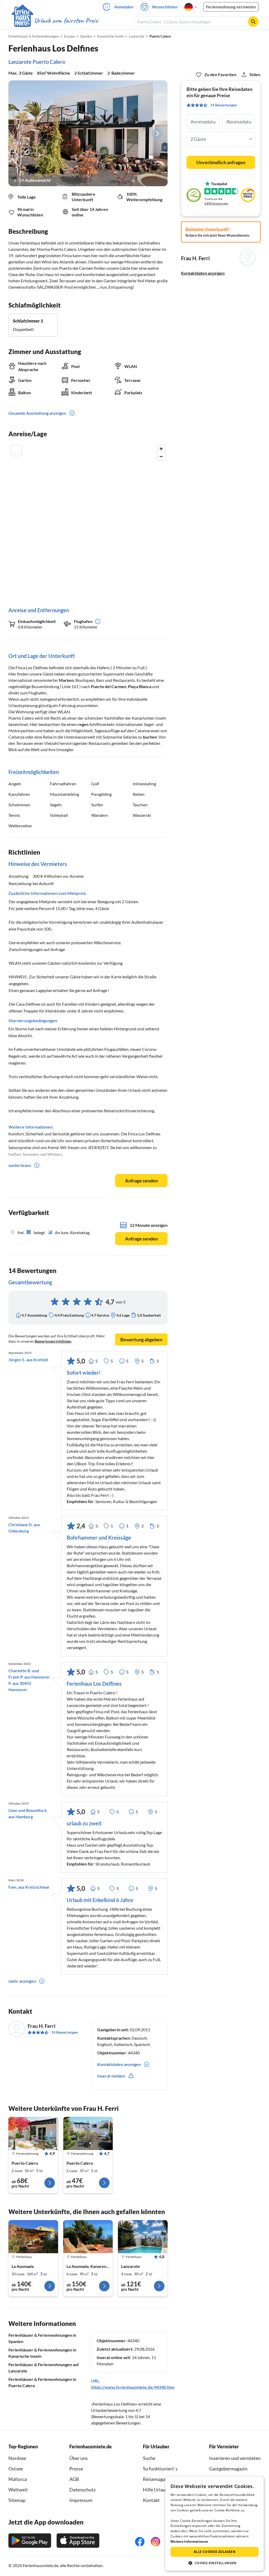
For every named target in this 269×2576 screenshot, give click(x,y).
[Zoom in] (161, 449)
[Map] (88, 520)
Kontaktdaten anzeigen (203, 273)
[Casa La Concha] (88, 2237)
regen (83, 724)
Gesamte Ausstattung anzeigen (37, 413)
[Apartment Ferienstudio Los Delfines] (88, 2133)
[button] (214, 2563)
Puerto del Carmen (109, 686)
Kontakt (151, 2500)
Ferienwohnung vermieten (231, 7)
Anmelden (124, 7)
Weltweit (18, 2490)
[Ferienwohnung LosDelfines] (33, 2133)
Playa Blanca (140, 686)
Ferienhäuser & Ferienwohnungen (34, 36)
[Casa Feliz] (33, 2237)
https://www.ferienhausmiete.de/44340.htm (133, 2387)
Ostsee (16, 2469)
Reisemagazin (157, 2479)
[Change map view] (16, 450)
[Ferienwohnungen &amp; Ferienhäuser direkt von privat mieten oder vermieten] (54, 21)
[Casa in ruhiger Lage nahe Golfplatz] (143, 2237)
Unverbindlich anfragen (221, 162)
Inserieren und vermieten (235, 2458)
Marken (66, 680)
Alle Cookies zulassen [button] (214, 2552)
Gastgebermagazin (228, 2469)
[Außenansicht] (88, 133)
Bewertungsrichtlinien (53, 1341)
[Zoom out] (161, 456)
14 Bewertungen (65, 2032)
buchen (150, 737)
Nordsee (17, 2458)
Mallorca (18, 2479)
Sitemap (17, 2500)
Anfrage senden (141, 1181)
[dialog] (214, 2524)
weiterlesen (20, 1165)
